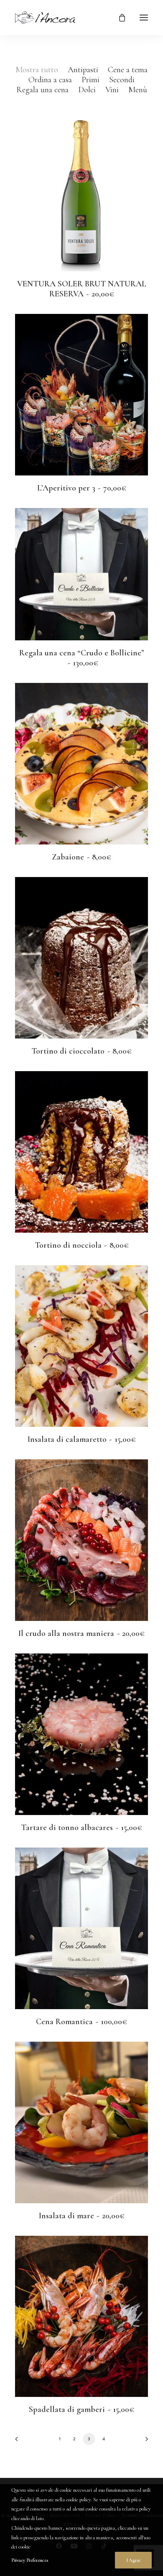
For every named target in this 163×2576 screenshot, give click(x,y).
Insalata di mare (82, 2216)
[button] (144, 18)
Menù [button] (138, 90)
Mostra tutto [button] (37, 70)
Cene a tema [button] (128, 70)
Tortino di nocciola (82, 1245)
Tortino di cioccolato (81, 1051)
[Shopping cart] (118, 18)
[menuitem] (37, 70)
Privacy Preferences (29, 2560)
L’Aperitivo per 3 (82, 488)
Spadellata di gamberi (81, 2409)
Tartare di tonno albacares (81, 1828)
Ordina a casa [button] (50, 80)
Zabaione (81, 857)
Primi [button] (90, 80)
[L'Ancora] (45, 18)
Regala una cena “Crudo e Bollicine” (82, 658)
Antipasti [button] (83, 70)
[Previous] (19, 2442)
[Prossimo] (144, 2442)
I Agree (133, 2560)
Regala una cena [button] (42, 90)
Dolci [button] (87, 90)
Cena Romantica (81, 2022)
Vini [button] (112, 90)
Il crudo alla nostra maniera (81, 1633)
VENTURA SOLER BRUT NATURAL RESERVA (82, 289)
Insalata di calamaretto (82, 1439)
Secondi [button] (122, 80)
